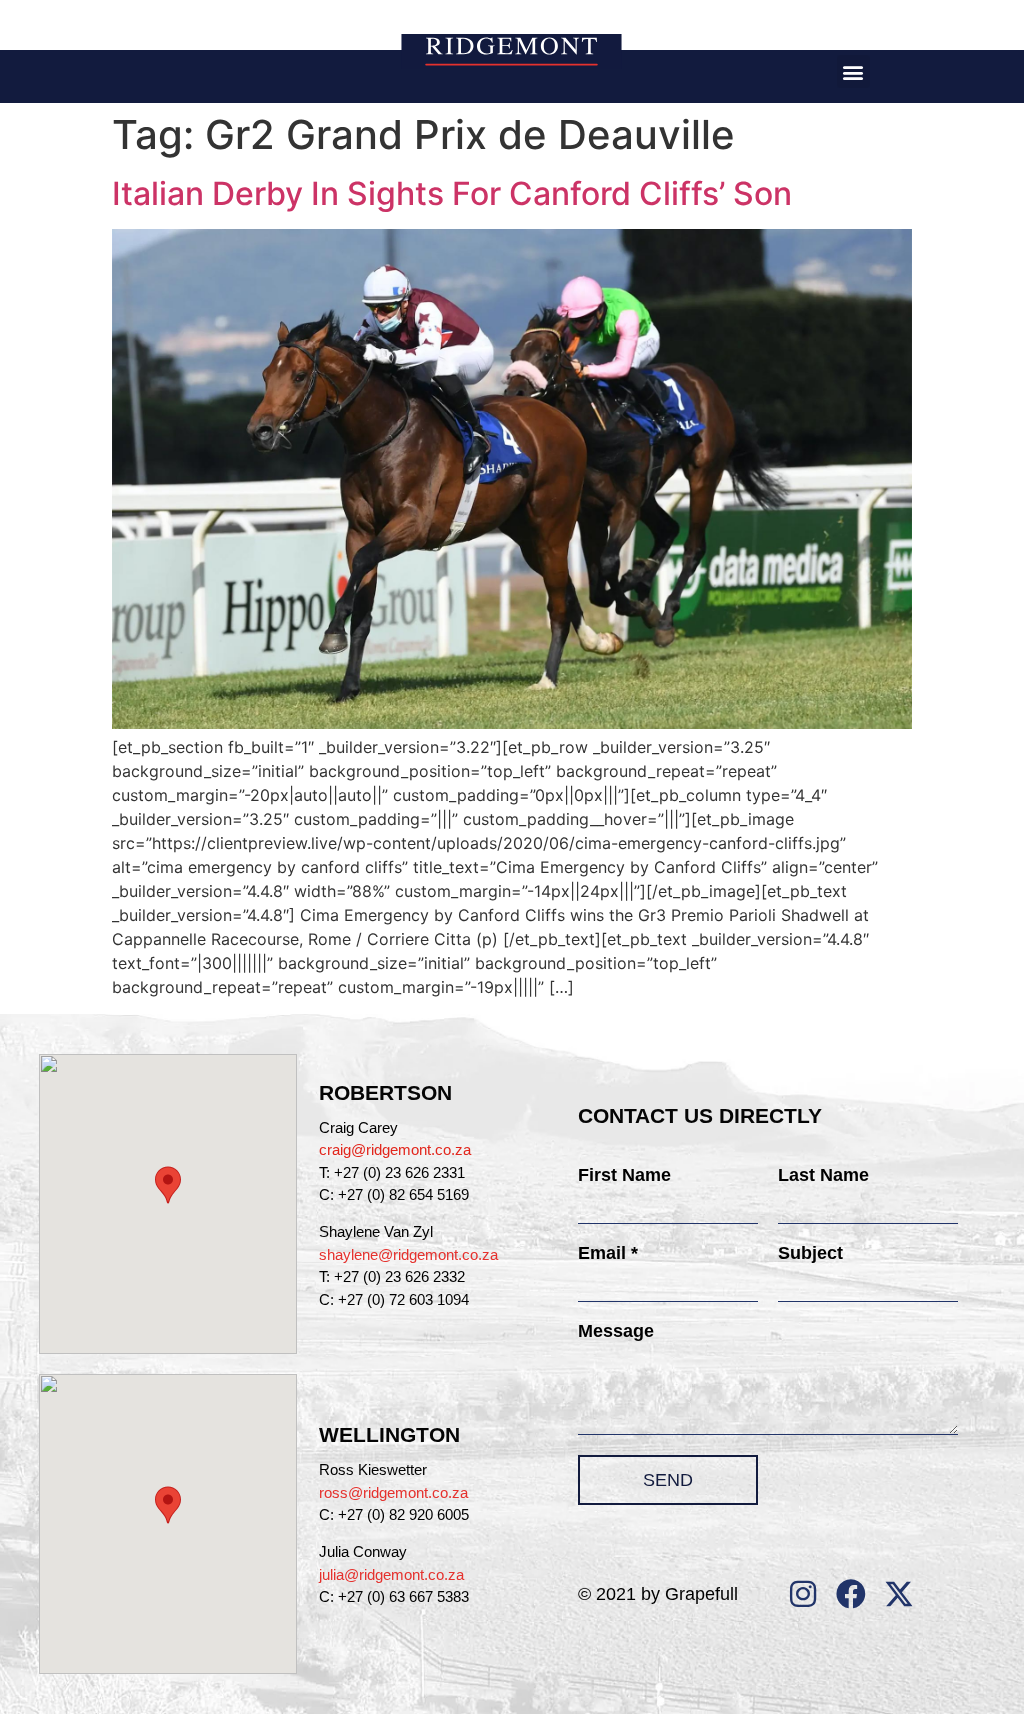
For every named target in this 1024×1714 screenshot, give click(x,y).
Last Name (823, 1175)
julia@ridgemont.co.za (391, 1574)
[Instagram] (803, 1594)
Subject (810, 1253)
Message (616, 1331)
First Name (624, 1175)
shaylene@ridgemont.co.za (408, 1254)
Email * (608, 1253)
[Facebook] (851, 1594)
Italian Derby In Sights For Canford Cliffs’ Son (452, 193)
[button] (853, 71)
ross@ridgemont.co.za (393, 1492)
